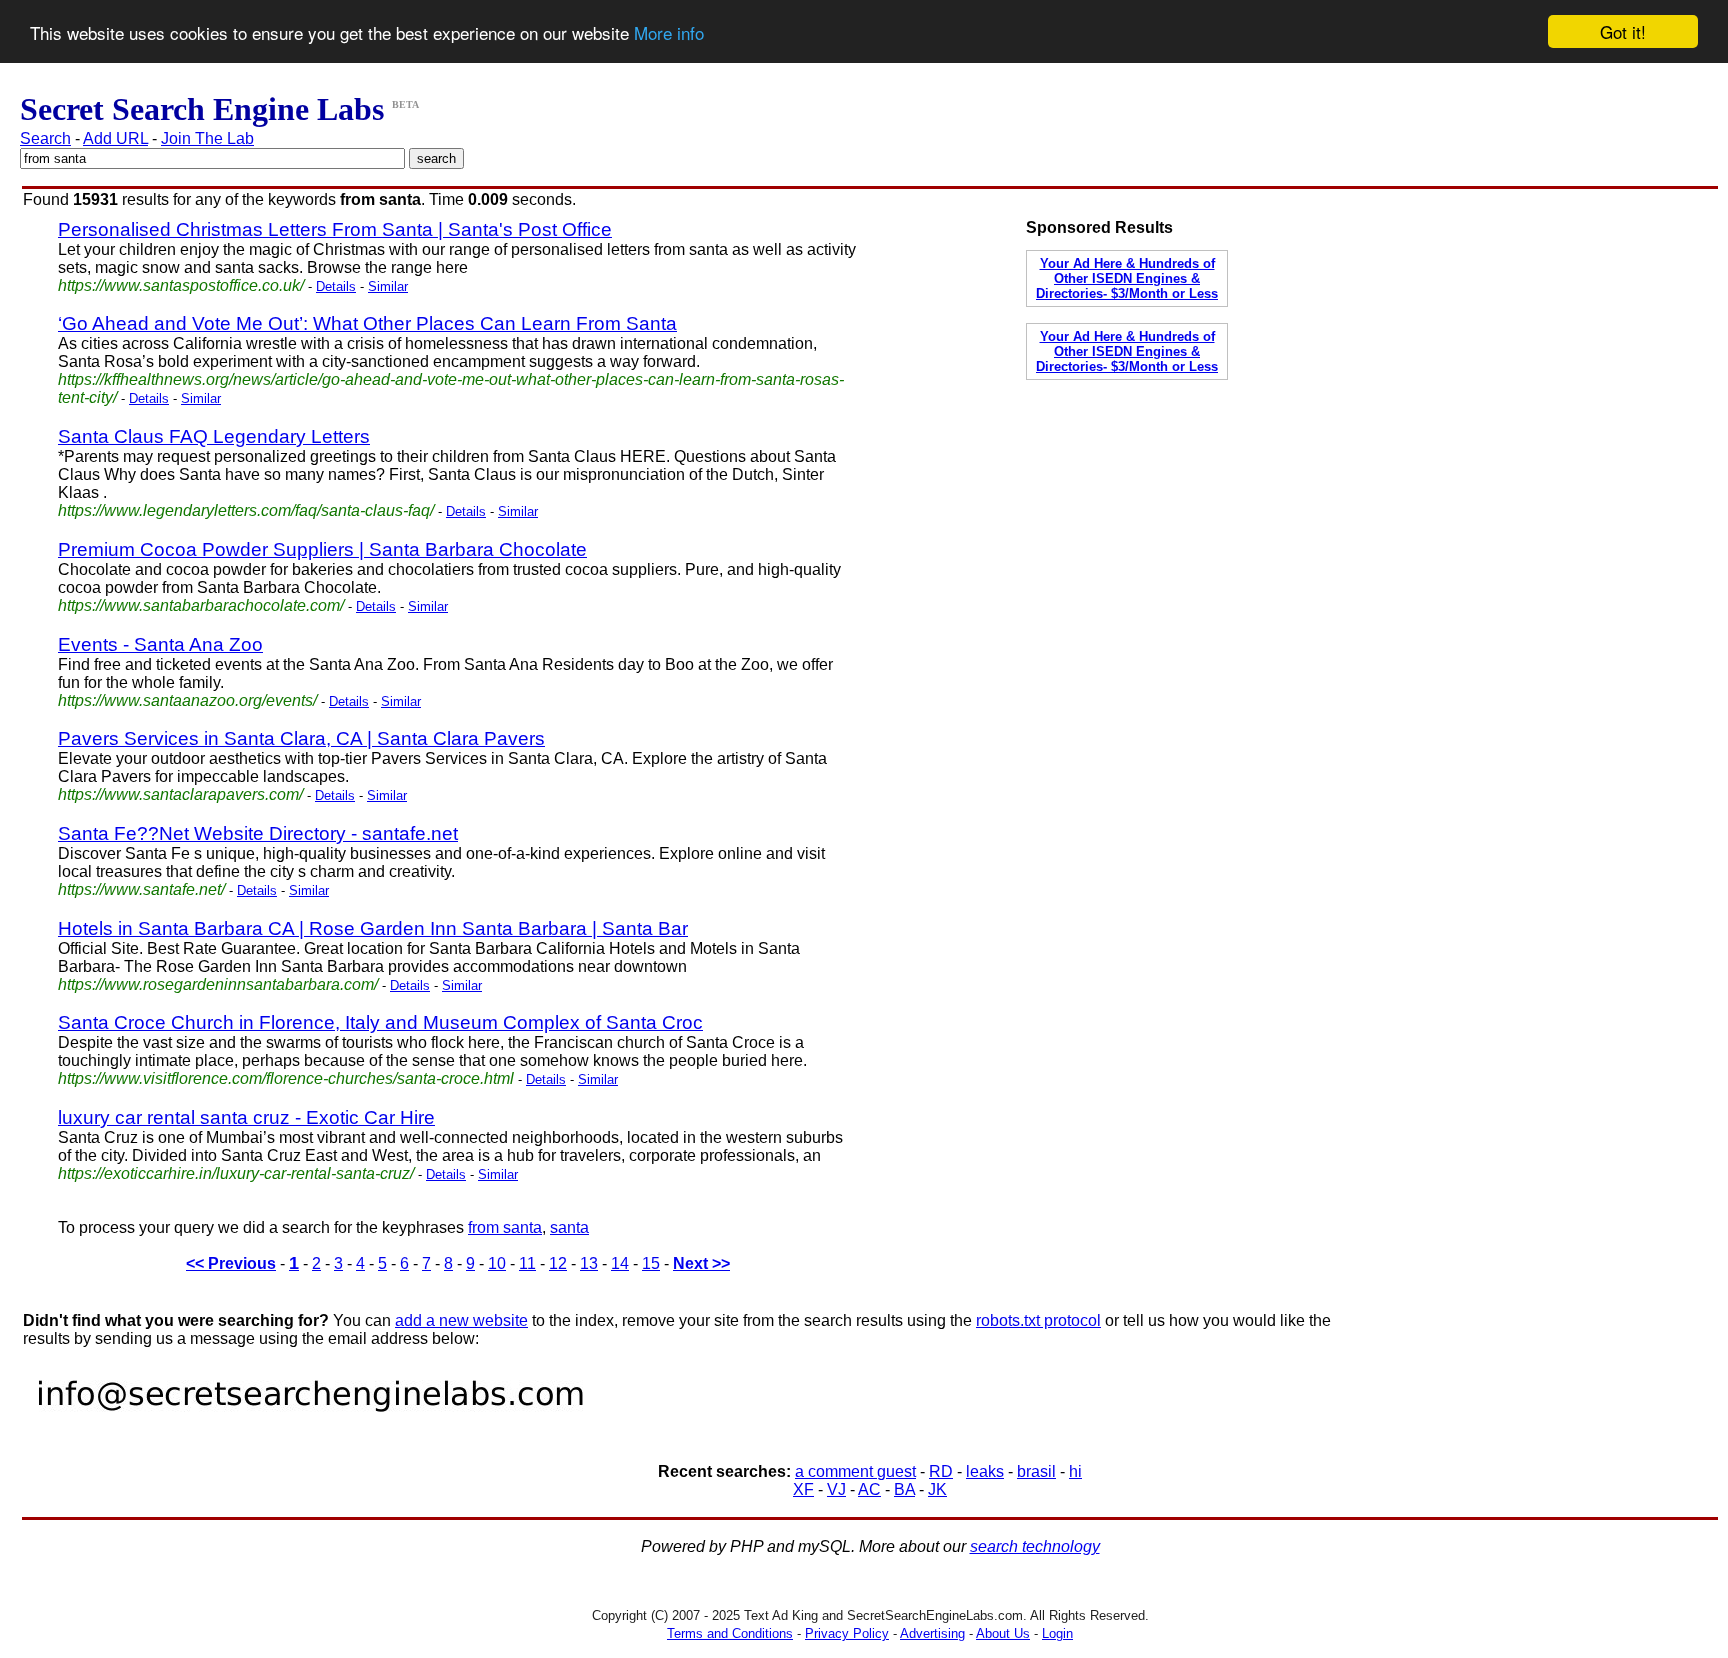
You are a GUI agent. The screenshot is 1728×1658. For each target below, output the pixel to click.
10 (497, 1263)
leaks (985, 1471)
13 (589, 1263)
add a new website (461, 1320)
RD (941, 1471)
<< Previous (231, 1263)
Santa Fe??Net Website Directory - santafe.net (258, 833)
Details (336, 286)
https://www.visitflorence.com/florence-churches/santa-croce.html (286, 1078)
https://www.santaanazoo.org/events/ (187, 700)
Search (45, 138)
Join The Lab (207, 138)
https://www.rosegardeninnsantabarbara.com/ (218, 984)
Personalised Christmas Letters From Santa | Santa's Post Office (335, 229)
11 (527, 1263)
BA (904, 1489)
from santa (505, 1227)
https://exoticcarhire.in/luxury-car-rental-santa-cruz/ (236, 1173)
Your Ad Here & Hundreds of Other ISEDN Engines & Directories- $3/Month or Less (1127, 278)
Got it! (1623, 31)
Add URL (115, 138)
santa (569, 1227)
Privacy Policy (847, 1633)
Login (1057, 1633)
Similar (388, 286)
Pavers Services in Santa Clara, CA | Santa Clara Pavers (301, 738)
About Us (1003, 1633)
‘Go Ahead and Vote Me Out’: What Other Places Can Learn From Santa (367, 323)
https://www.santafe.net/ (141, 889)
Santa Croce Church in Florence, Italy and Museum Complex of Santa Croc (380, 1022)
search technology (1035, 1546)
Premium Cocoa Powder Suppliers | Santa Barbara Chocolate (322, 549)
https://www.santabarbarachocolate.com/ (201, 605)
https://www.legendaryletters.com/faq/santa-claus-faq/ (246, 510)
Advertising (932, 1633)
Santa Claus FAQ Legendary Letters (214, 436)
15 (651, 1263)
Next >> (701, 1263)
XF (803, 1489)
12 (558, 1263)
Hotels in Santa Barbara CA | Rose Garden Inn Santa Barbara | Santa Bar (373, 928)
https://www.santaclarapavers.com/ (180, 794)
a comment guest (855, 1471)
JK (937, 1489)
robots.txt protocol (1038, 1320)
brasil (1036, 1471)
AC (869, 1489)
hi (1075, 1471)
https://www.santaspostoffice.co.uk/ (181, 285)
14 (620, 1263)
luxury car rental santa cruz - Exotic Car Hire (246, 1117)
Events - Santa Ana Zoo (160, 644)
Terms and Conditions (730, 1633)
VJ (836, 1489)
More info (669, 32)
